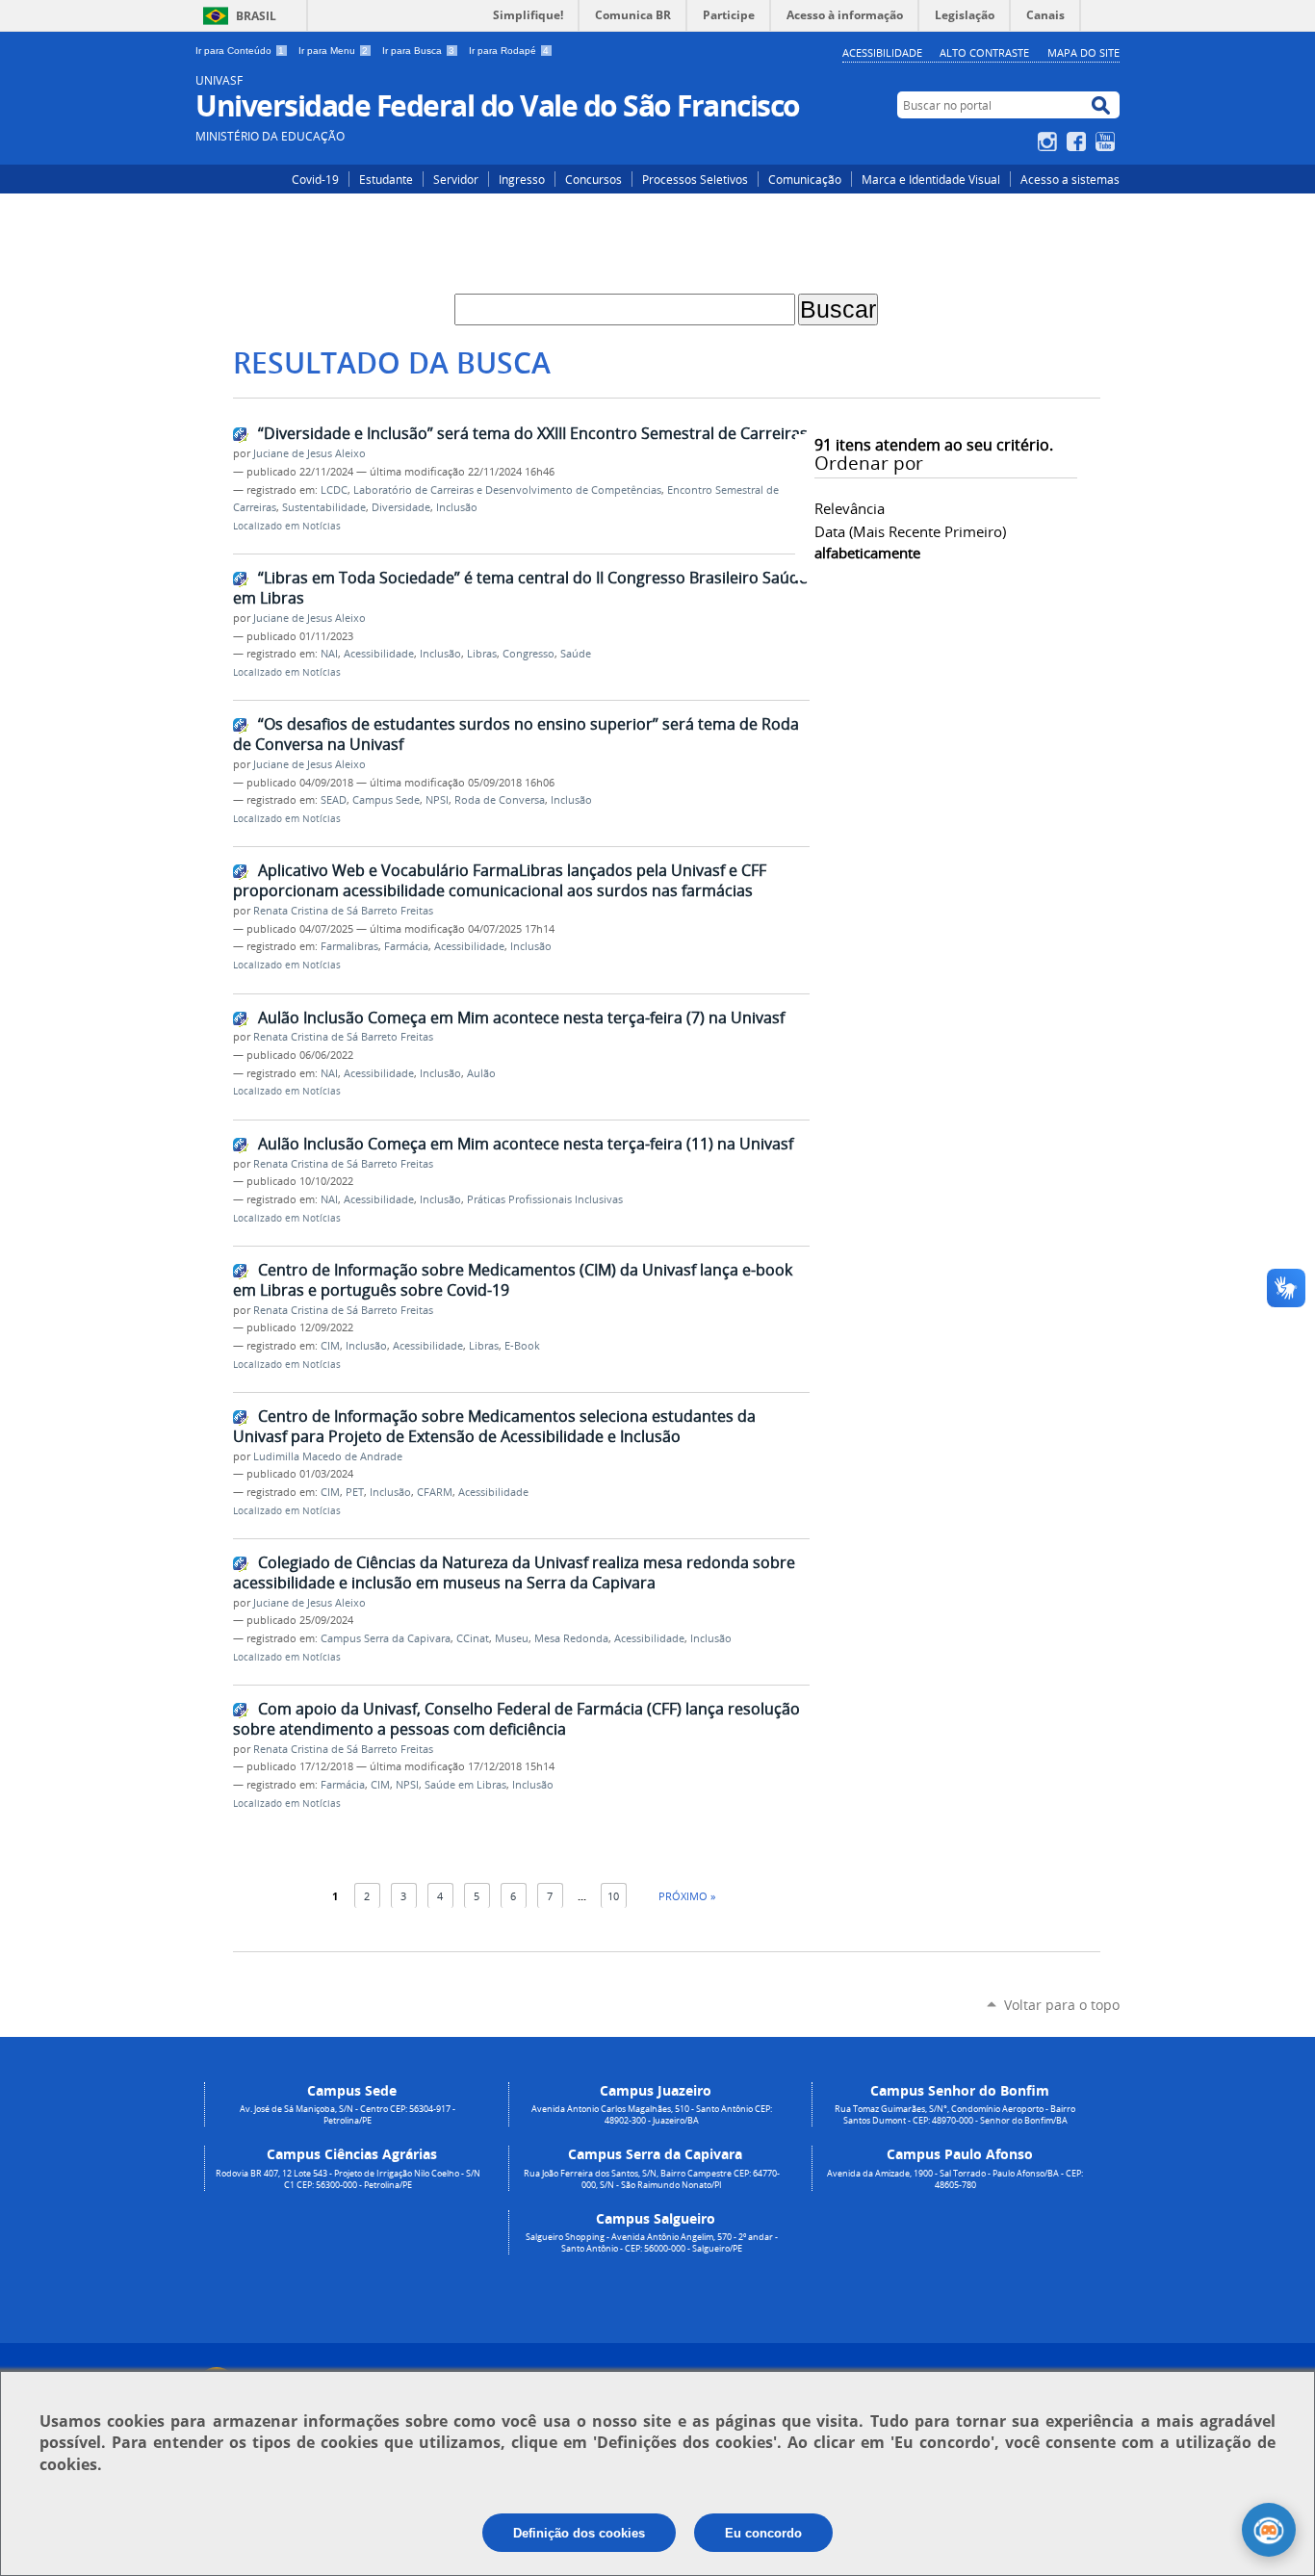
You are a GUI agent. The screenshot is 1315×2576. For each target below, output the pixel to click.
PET (355, 1492)
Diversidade (401, 507)
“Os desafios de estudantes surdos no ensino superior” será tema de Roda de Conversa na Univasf (516, 734)
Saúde (576, 654)
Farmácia (406, 946)
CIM (330, 1346)
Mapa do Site (1083, 52)
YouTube (1108, 142)
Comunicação (805, 179)
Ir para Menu (333, 51)
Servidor (456, 179)
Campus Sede (386, 800)
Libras (482, 654)
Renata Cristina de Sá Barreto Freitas (343, 911)
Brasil (256, 16)
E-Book (522, 1346)
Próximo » (687, 1896)
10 (613, 1896)
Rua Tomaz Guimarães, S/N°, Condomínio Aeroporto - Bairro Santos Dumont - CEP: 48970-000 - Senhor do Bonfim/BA (955, 2115)
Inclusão (457, 507)
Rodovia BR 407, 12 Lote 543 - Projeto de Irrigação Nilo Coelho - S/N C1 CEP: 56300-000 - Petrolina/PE (348, 2179)
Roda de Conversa (500, 800)
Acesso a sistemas (1070, 179)
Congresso (529, 654)
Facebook (1079, 142)
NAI (329, 654)
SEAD (334, 800)
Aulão (481, 1073)
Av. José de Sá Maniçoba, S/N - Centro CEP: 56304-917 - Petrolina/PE (348, 2115)
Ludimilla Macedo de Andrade (328, 1456)
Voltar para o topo (1062, 2005)
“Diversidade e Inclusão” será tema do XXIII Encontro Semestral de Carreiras (533, 433)
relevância (850, 508)
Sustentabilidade (324, 507)
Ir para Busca (418, 51)
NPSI (437, 800)
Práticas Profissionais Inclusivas (545, 1199)
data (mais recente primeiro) (910, 531)
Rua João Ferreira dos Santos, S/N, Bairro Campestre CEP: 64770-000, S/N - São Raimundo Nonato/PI (652, 2179)
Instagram (1050, 142)
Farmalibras (349, 946)
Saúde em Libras (465, 1785)
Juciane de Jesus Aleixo (309, 453)
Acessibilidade (882, 52)
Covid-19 (315, 179)
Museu (512, 1638)
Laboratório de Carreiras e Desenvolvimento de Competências (507, 490)
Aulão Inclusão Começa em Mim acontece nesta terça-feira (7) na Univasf (521, 1018)
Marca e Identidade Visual (931, 179)
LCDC (334, 490)
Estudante (386, 179)
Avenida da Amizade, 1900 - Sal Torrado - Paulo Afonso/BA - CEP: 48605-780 (955, 2179)
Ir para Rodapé (509, 51)
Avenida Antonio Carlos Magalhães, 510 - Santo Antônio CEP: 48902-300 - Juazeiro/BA (652, 2115)
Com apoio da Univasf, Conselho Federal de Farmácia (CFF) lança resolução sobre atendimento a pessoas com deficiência (516, 1719)
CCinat (473, 1638)
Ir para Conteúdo (240, 51)
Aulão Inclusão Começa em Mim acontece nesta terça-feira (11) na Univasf (526, 1144)
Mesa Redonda (571, 1638)
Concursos (593, 179)
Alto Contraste (984, 52)
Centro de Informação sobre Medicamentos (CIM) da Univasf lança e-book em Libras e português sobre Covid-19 (513, 1280)
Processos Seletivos (695, 179)
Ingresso (522, 179)
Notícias (322, 526)
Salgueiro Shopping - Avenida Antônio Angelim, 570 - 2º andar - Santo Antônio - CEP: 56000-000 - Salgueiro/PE (652, 2243)
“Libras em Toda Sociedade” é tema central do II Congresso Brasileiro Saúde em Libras (520, 588)
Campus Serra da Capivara (386, 1638)
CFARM (435, 1492)
